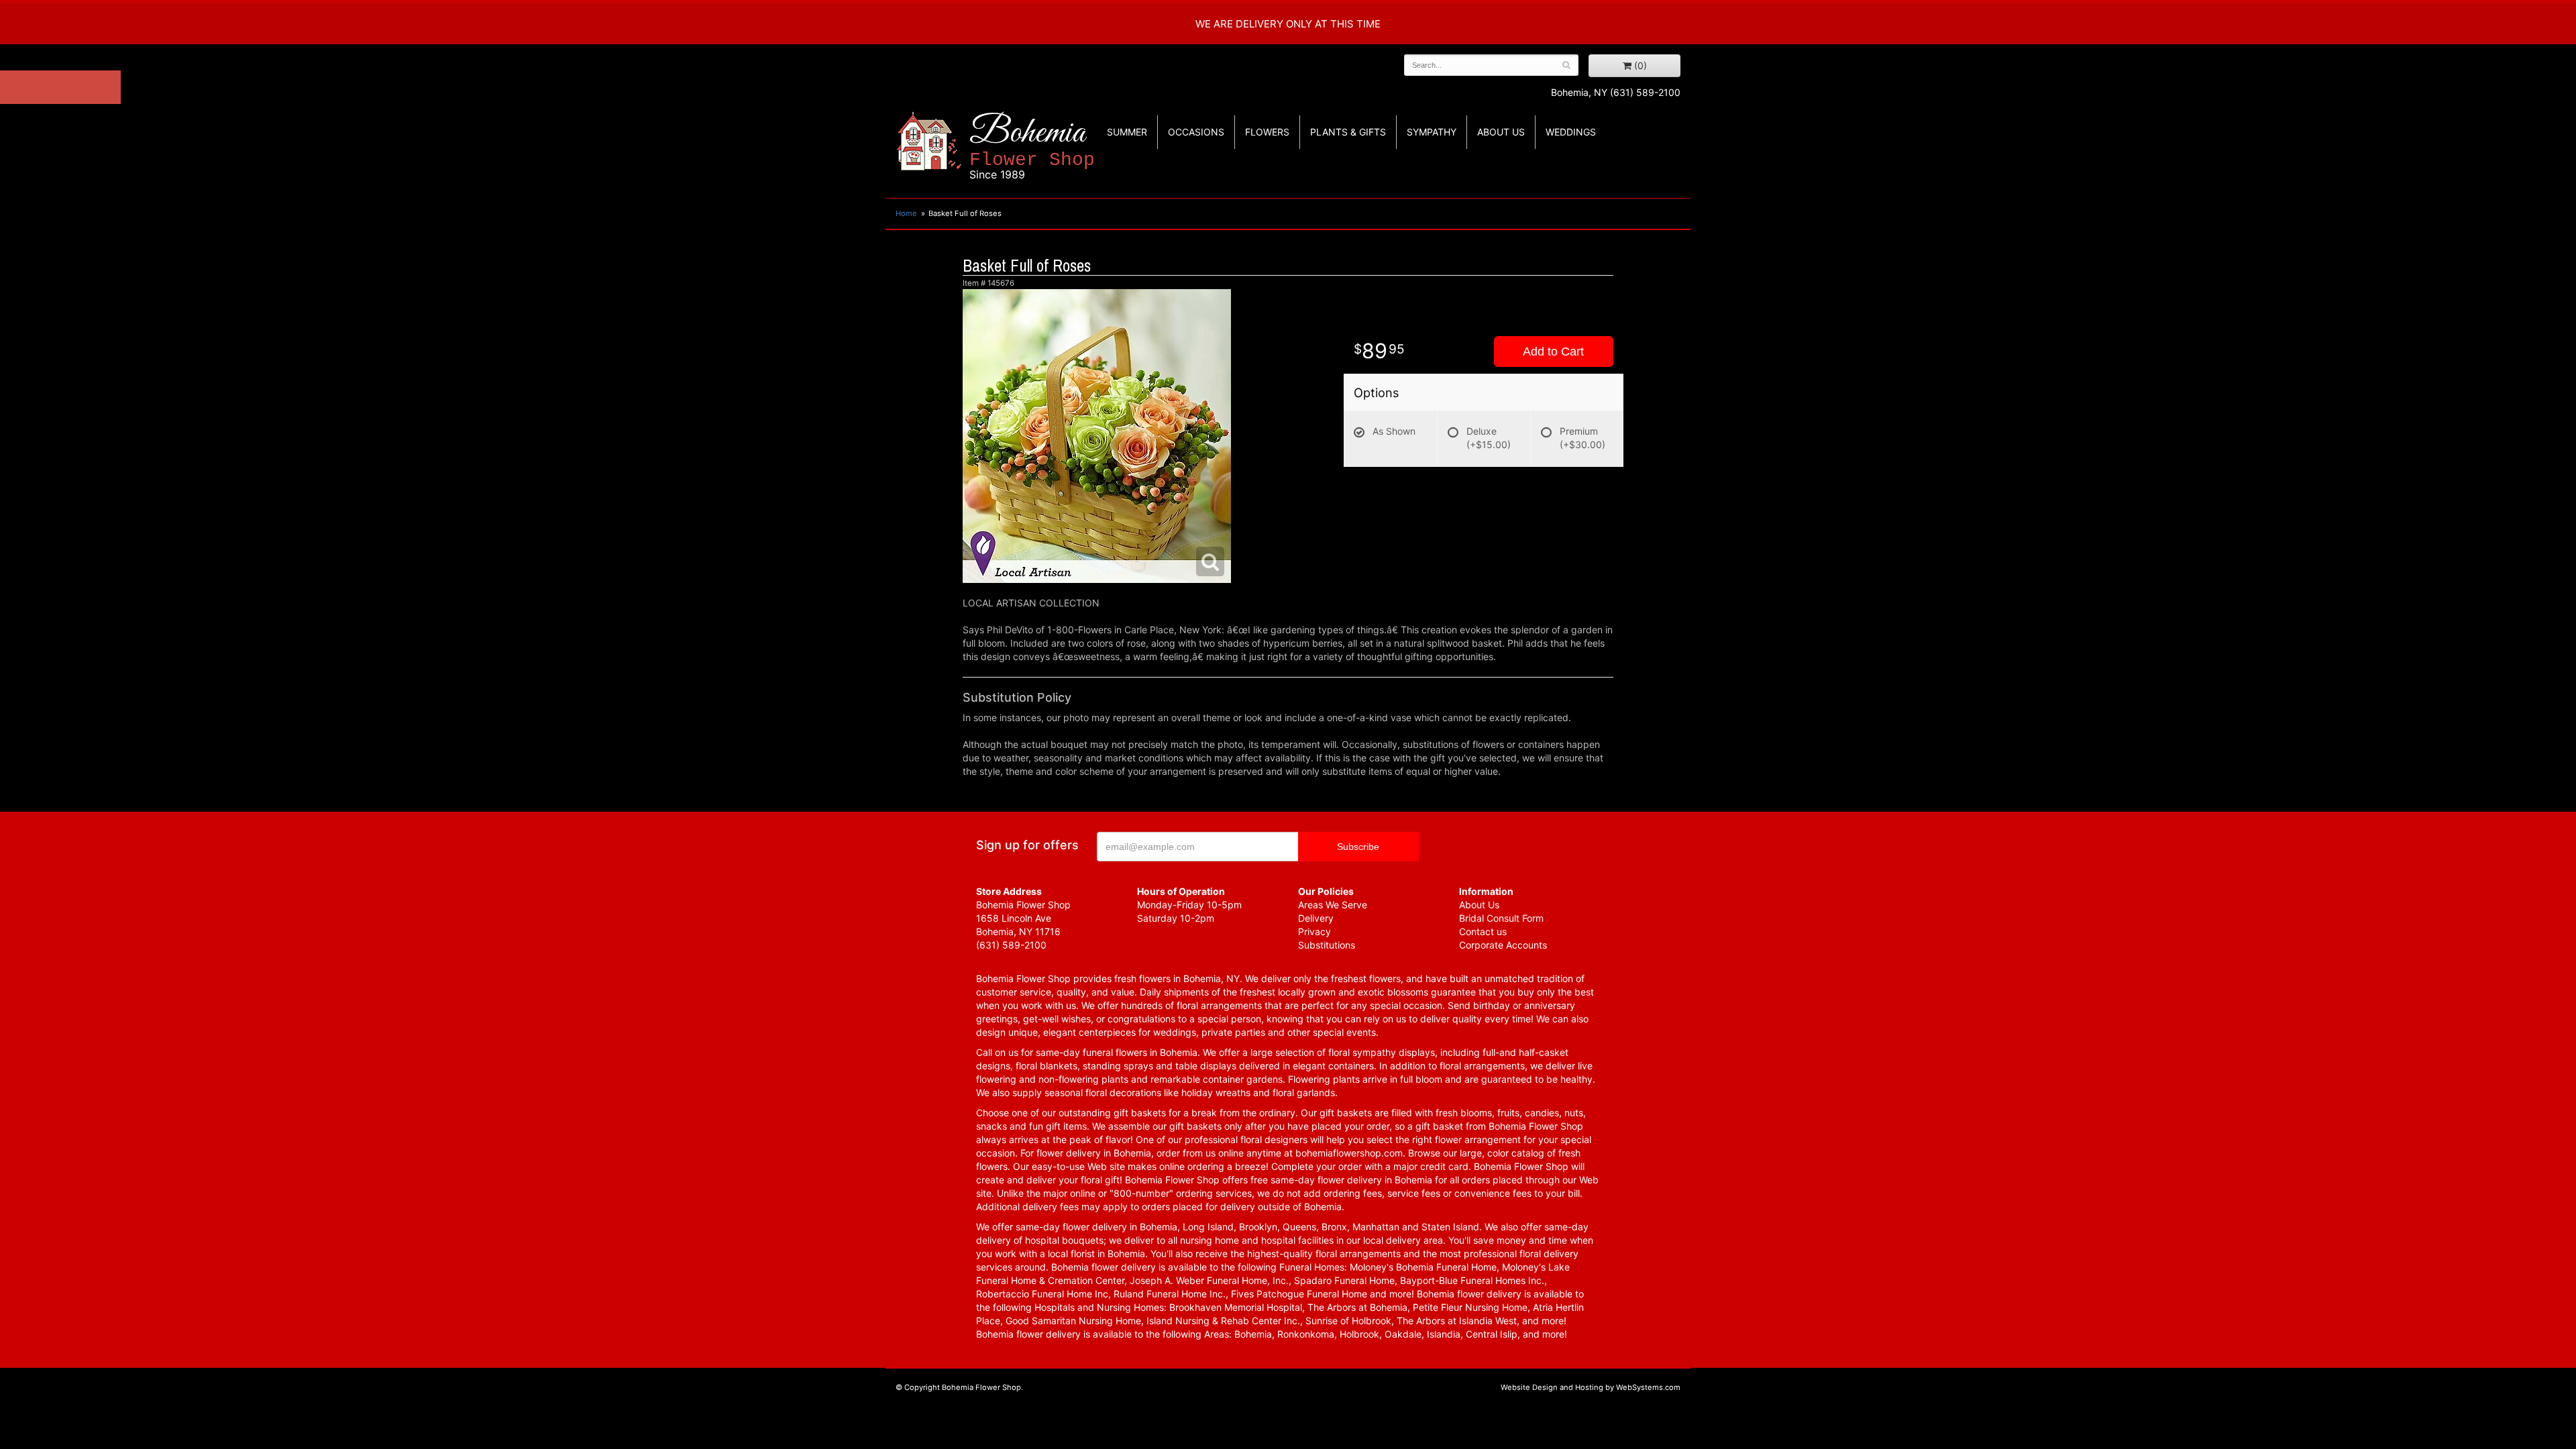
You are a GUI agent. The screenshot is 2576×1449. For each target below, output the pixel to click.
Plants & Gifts (1348, 132)
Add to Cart (1553, 352)
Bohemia (1032, 147)
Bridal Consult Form (1501, 918)
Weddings (1571, 132)
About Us (1479, 905)
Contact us (1483, 931)
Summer (1127, 132)
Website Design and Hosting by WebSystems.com (1591, 1387)
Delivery (1316, 918)
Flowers (1267, 132)
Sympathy (1432, 132)
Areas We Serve (1333, 905)
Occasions (1196, 132)
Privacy (1314, 931)
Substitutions (1327, 945)
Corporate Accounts (1503, 945)
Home (906, 213)
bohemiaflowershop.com (1349, 1153)
